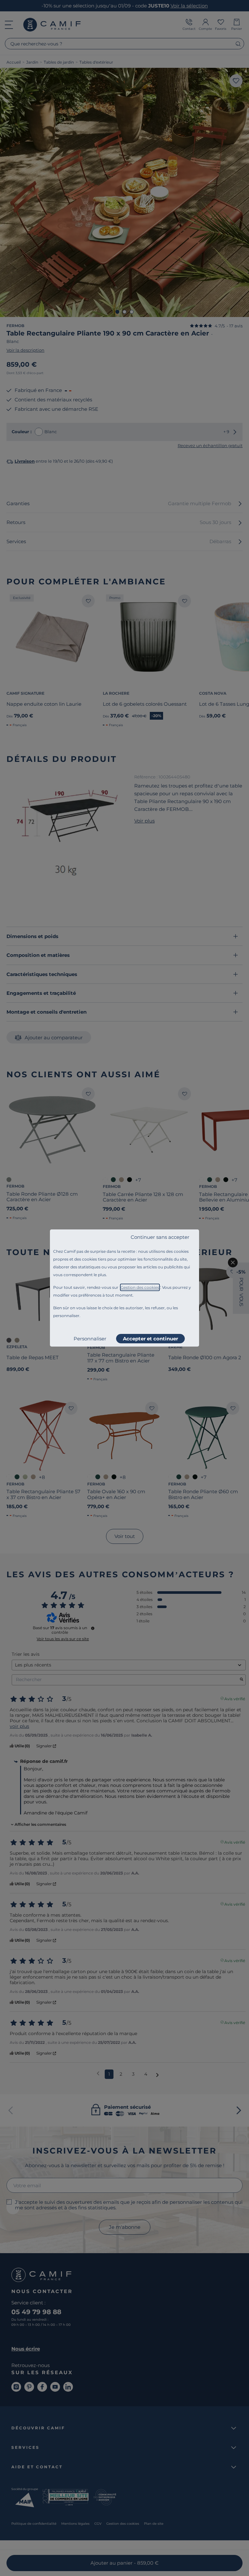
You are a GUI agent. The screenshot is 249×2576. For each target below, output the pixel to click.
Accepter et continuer (150, 1339)
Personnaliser (90, 1339)
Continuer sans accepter (160, 1237)
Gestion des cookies (140, 1287)
